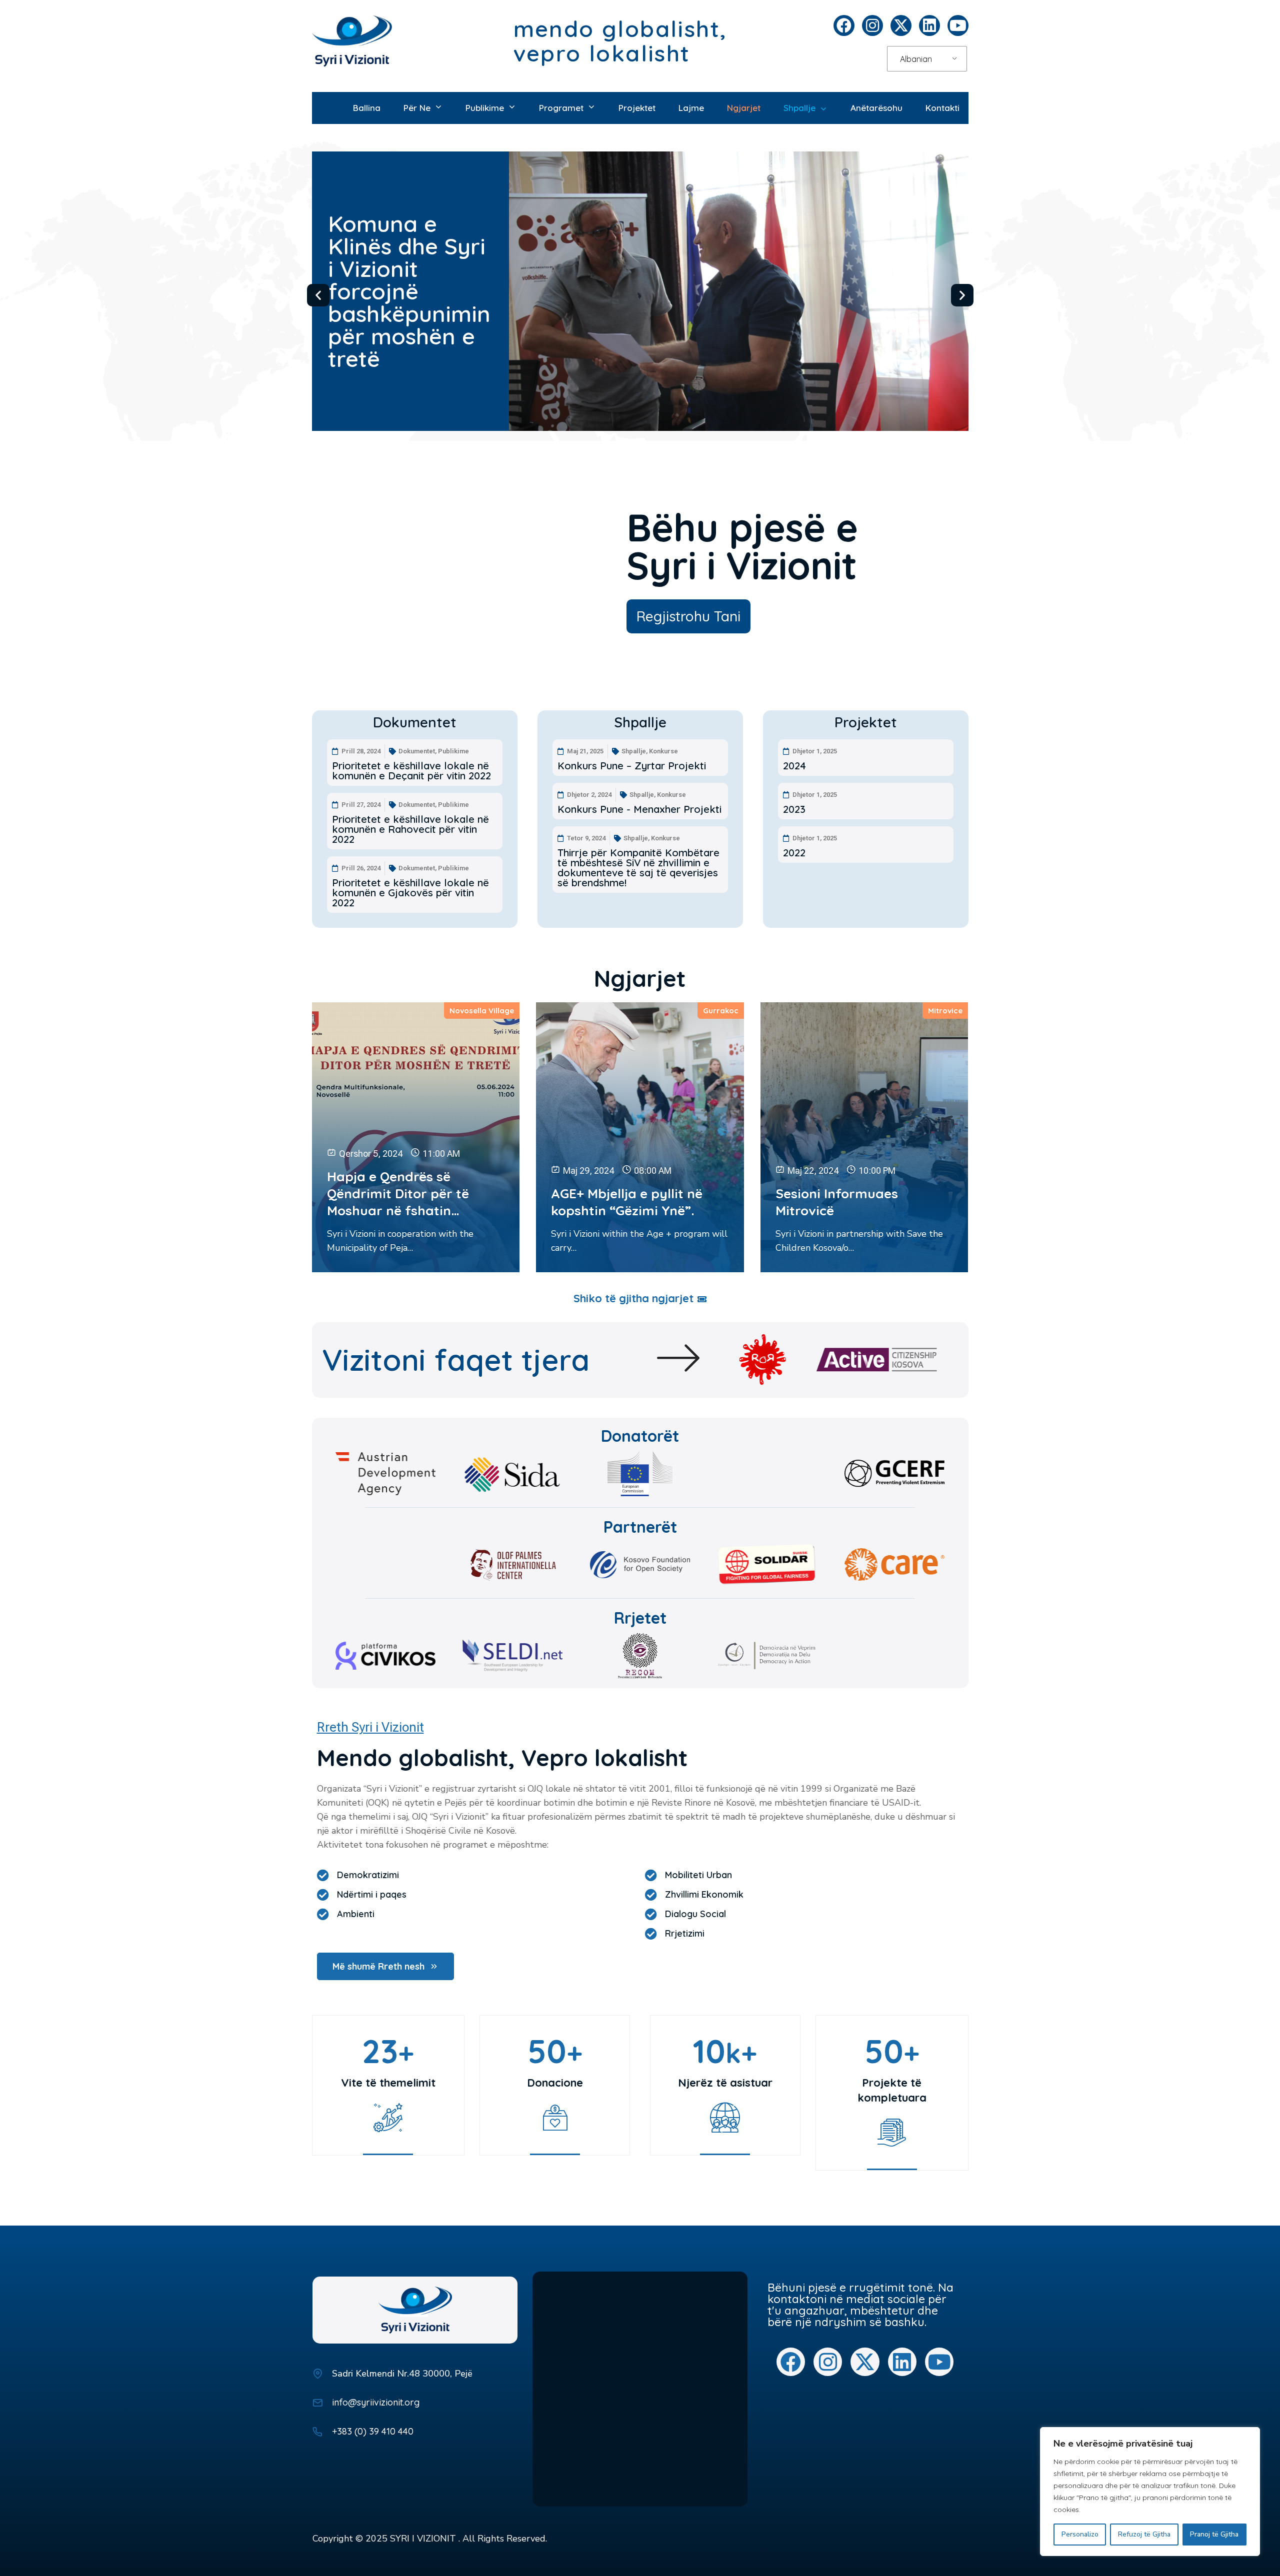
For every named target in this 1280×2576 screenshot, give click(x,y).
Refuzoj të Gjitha (1144, 2534)
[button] (318, 295)
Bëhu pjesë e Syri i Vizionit (742, 546)
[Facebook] (844, 25)
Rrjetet (640, 1618)
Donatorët (640, 1436)
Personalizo (1080, 2534)
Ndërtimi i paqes (372, 1895)
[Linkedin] (929, 25)
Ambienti (356, 1914)
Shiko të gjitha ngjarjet (633, 1298)
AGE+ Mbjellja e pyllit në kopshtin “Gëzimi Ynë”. (627, 1202)
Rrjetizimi (685, 1934)
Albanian (916, 59)
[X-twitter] (901, 25)
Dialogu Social (695, 1914)
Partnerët (640, 1527)
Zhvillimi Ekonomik (704, 1895)
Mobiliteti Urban (698, 1875)
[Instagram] (872, 25)
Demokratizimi (368, 1875)
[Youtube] (958, 25)
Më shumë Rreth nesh (378, 1966)
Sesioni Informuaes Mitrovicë (837, 1202)
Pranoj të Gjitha (1214, 2534)
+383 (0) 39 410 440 (373, 2431)
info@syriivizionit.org (376, 2402)
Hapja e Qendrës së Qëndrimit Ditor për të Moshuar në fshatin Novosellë (398, 1194)
